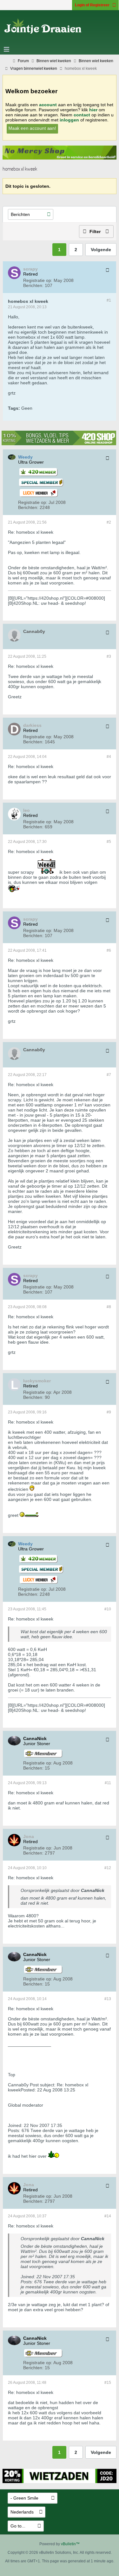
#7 (109, 1075)
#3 (109, 656)
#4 (109, 757)
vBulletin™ (70, 2544)
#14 (108, 2216)
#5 (109, 842)
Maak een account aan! (32, 128)
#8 (109, 1307)
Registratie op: (38, 280)
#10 (108, 1609)
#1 (109, 300)
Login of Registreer (92, 5)
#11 (108, 1783)
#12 (108, 1868)
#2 (109, 522)
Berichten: (33, 285)
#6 (109, 950)
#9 (109, 1412)
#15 (108, 2383)
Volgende (101, 250)
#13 (108, 1999)
